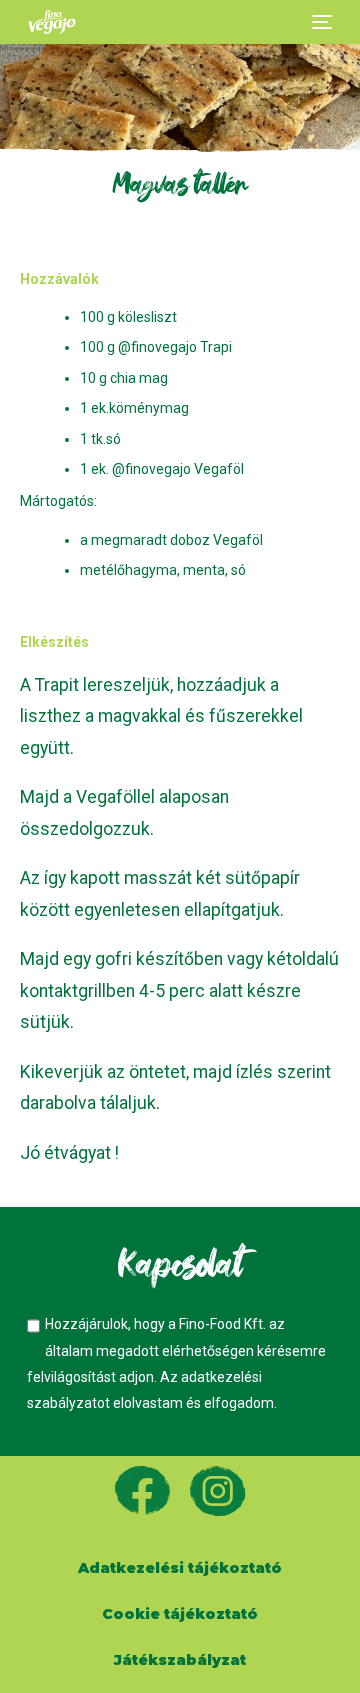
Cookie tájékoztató (180, 1614)
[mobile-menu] (320, 22)
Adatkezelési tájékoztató (180, 1568)
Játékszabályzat (180, 1660)
